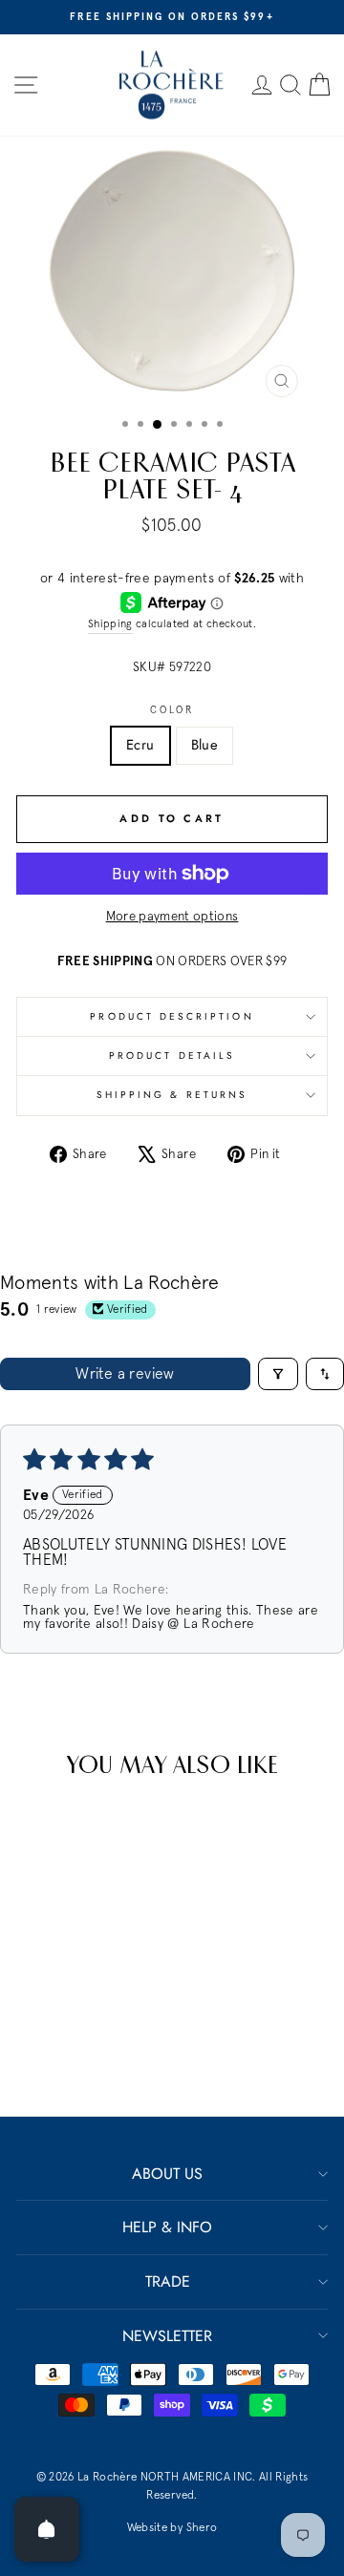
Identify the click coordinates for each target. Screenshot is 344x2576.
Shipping (110, 624)
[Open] (47, 2529)
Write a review (125, 1374)
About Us (167, 2174)
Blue (204, 745)
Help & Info (167, 2227)
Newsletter (167, 2336)
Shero (202, 2528)
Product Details (172, 1056)
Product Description (172, 1016)
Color (172, 710)
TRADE (168, 2281)
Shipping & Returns (172, 1095)
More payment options (172, 917)
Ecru (140, 745)
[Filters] (278, 1374)
